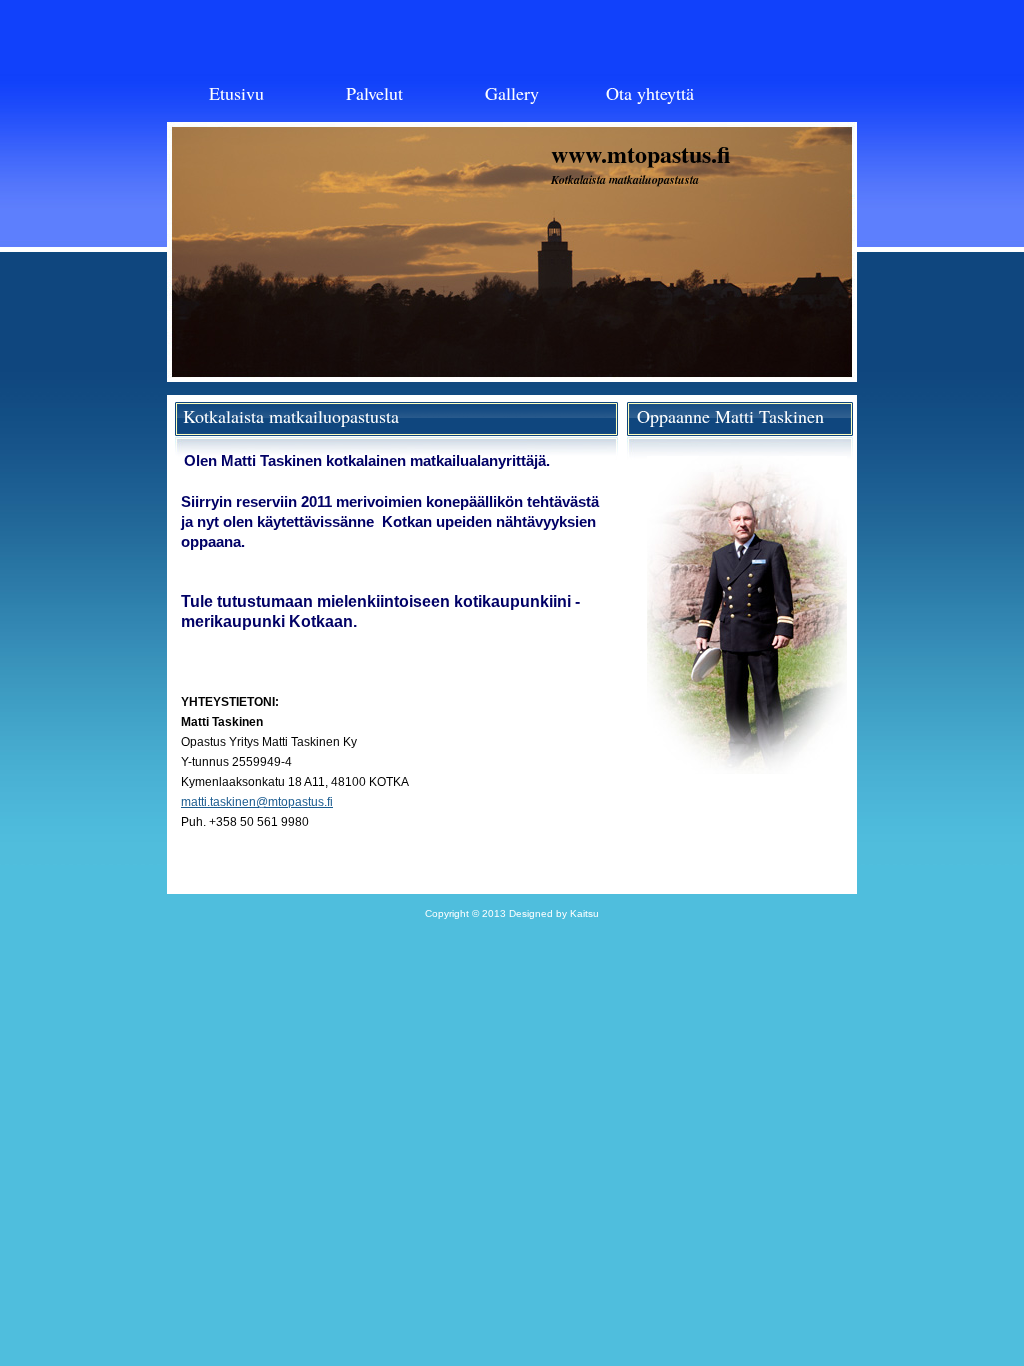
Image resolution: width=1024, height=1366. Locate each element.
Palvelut (374, 93)
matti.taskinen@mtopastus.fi (257, 802)
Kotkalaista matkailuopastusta (625, 179)
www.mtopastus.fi (640, 153)
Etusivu (236, 93)
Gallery (512, 93)
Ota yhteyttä (650, 93)
